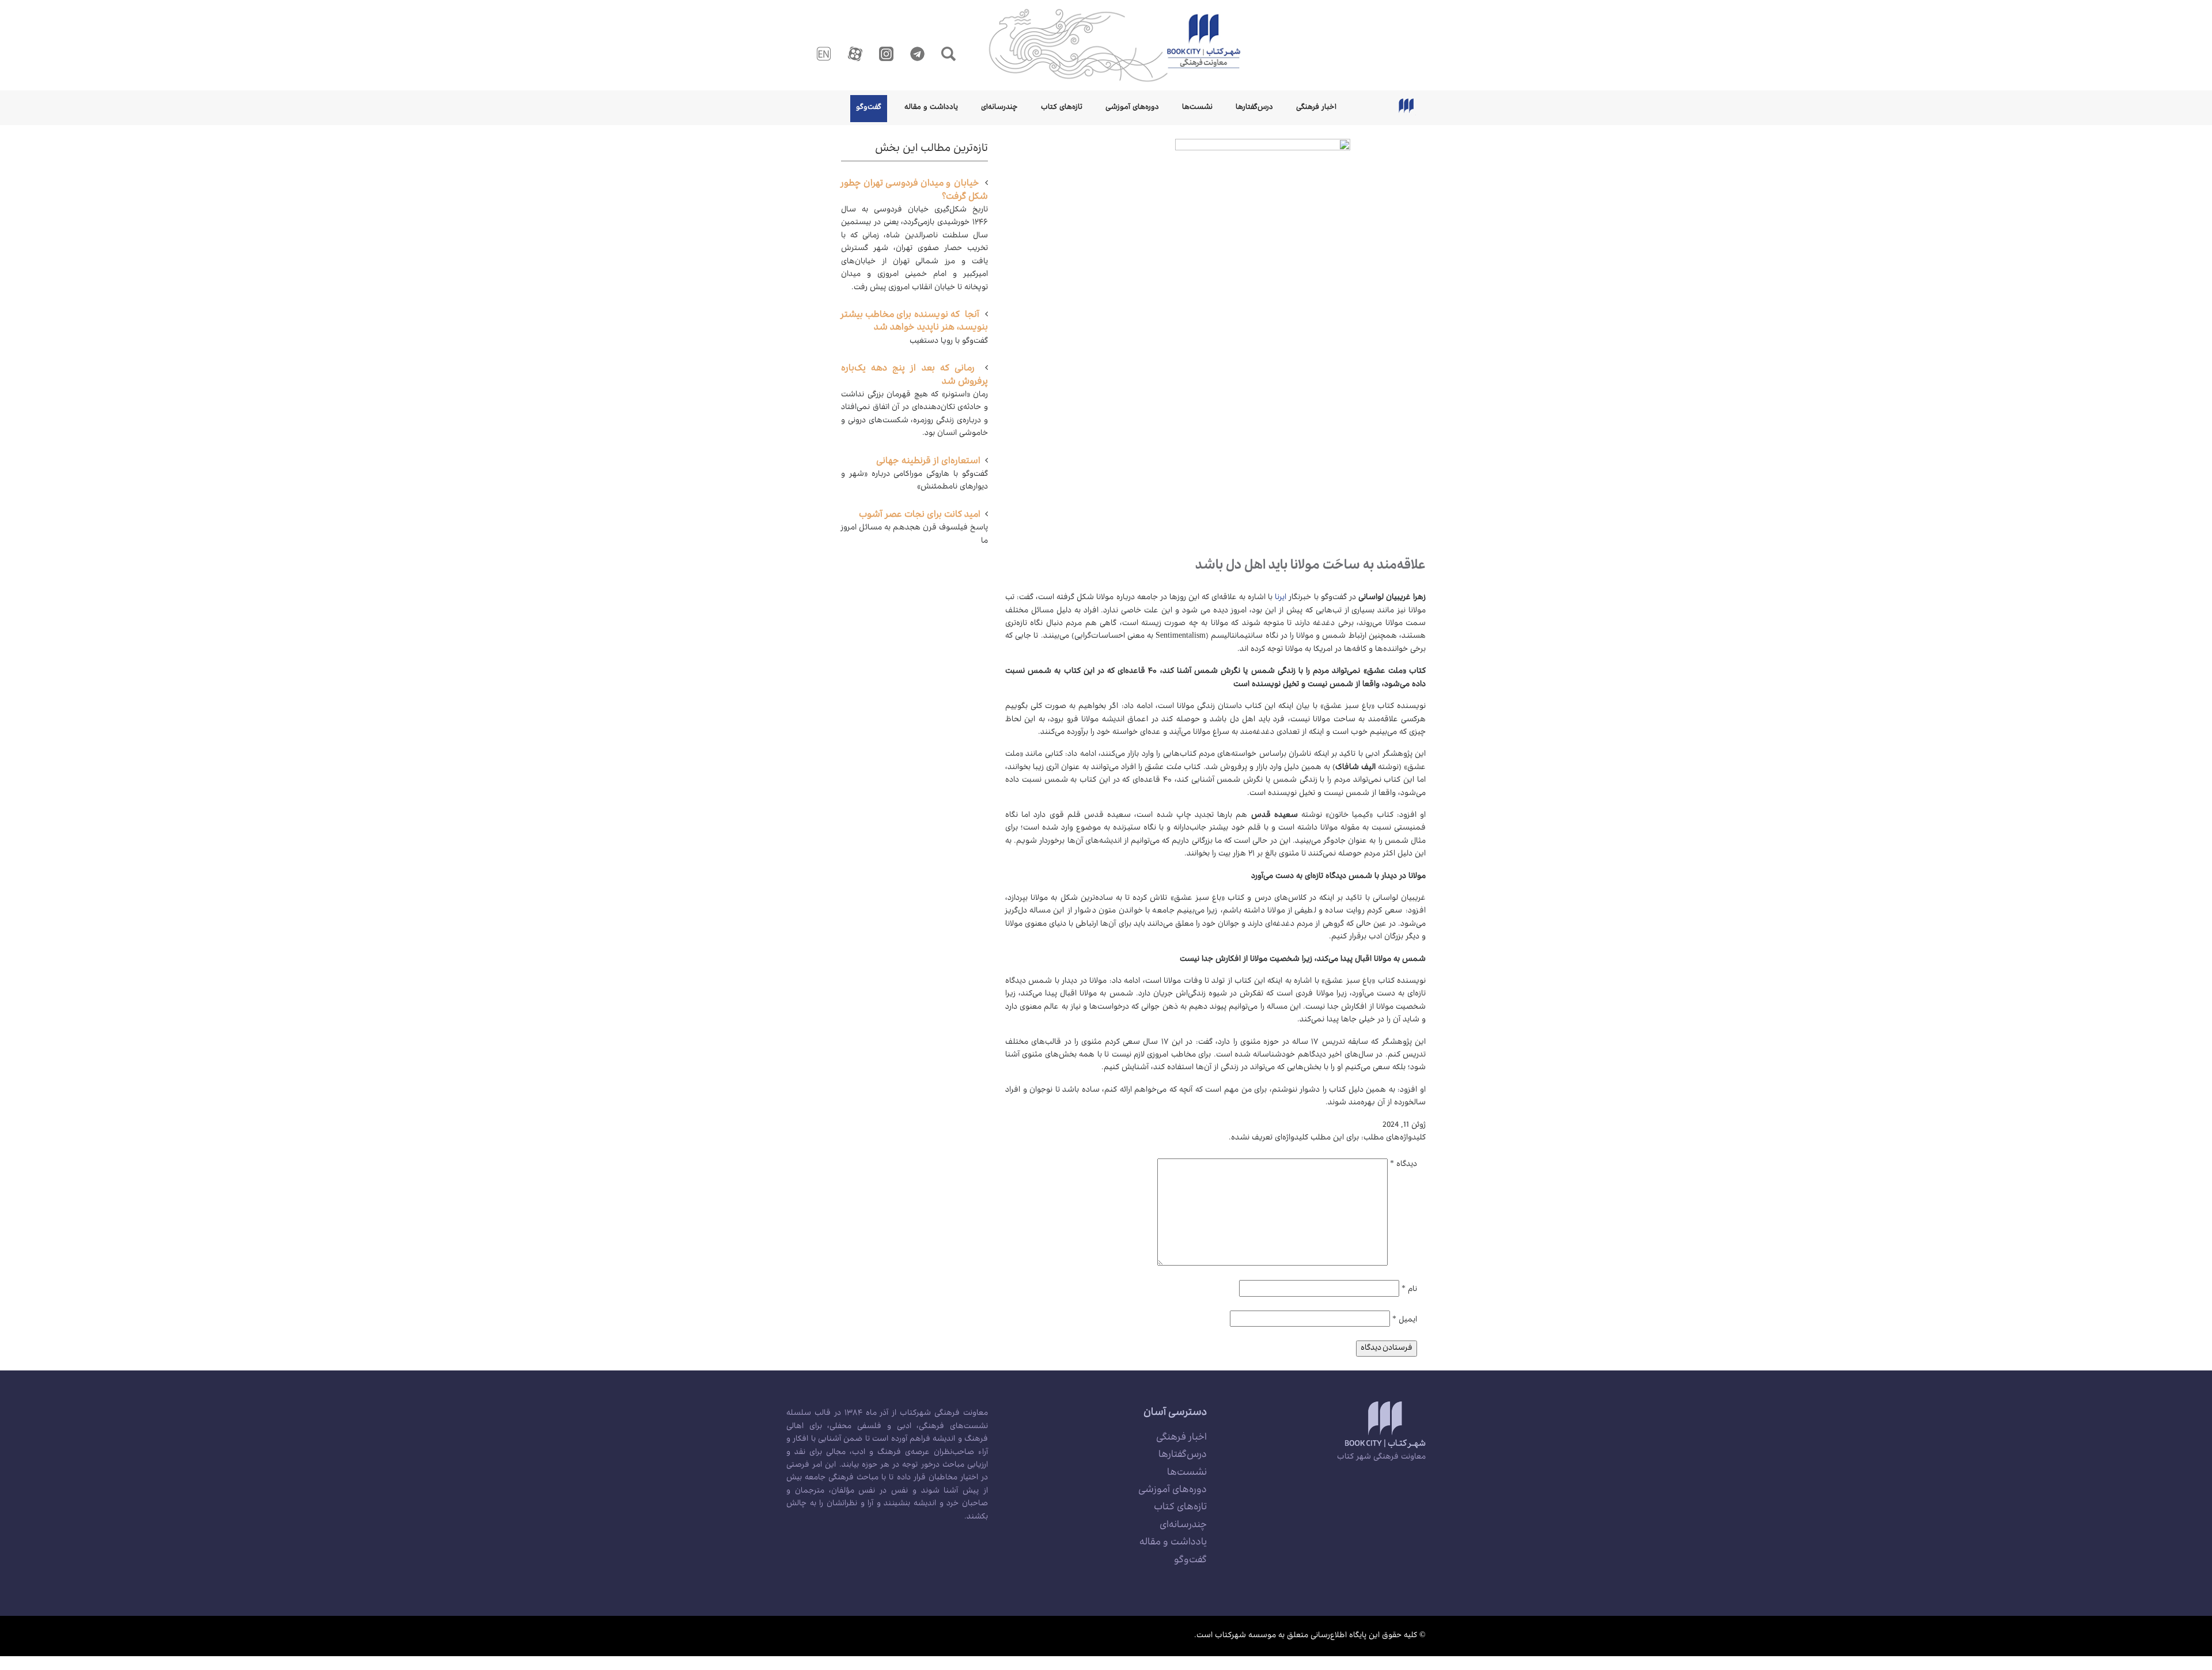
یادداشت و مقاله (931, 108)
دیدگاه (1404, 1165)
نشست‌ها (1197, 108)
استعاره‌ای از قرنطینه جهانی (928, 462)
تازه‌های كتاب (1062, 108)
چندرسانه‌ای (999, 108)
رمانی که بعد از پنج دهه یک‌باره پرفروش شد (914, 376)
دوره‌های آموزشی (1132, 108)
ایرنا (1281, 598)
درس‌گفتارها (1254, 108)
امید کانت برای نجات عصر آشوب (920, 516)
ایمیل (1405, 1320)
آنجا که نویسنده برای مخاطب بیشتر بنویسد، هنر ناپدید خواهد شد (914, 322)
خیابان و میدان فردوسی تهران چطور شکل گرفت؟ (914, 191)
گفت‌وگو (869, 108)
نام (1409, 1290)
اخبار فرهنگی (1316, 108)
